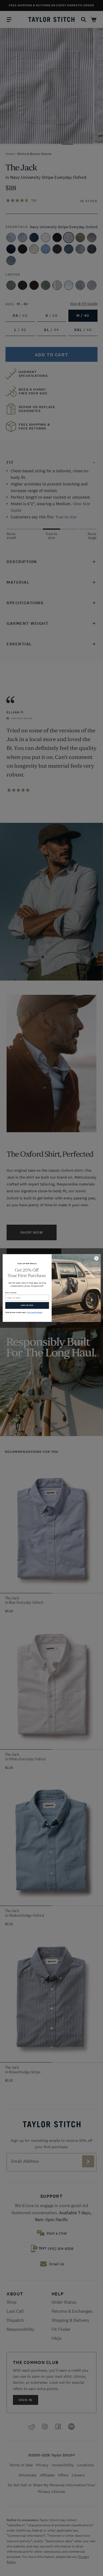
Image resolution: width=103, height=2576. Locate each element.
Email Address (11, 1293)
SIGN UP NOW (27, 1305)
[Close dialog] (96, 1258)
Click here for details (34, 1313)
